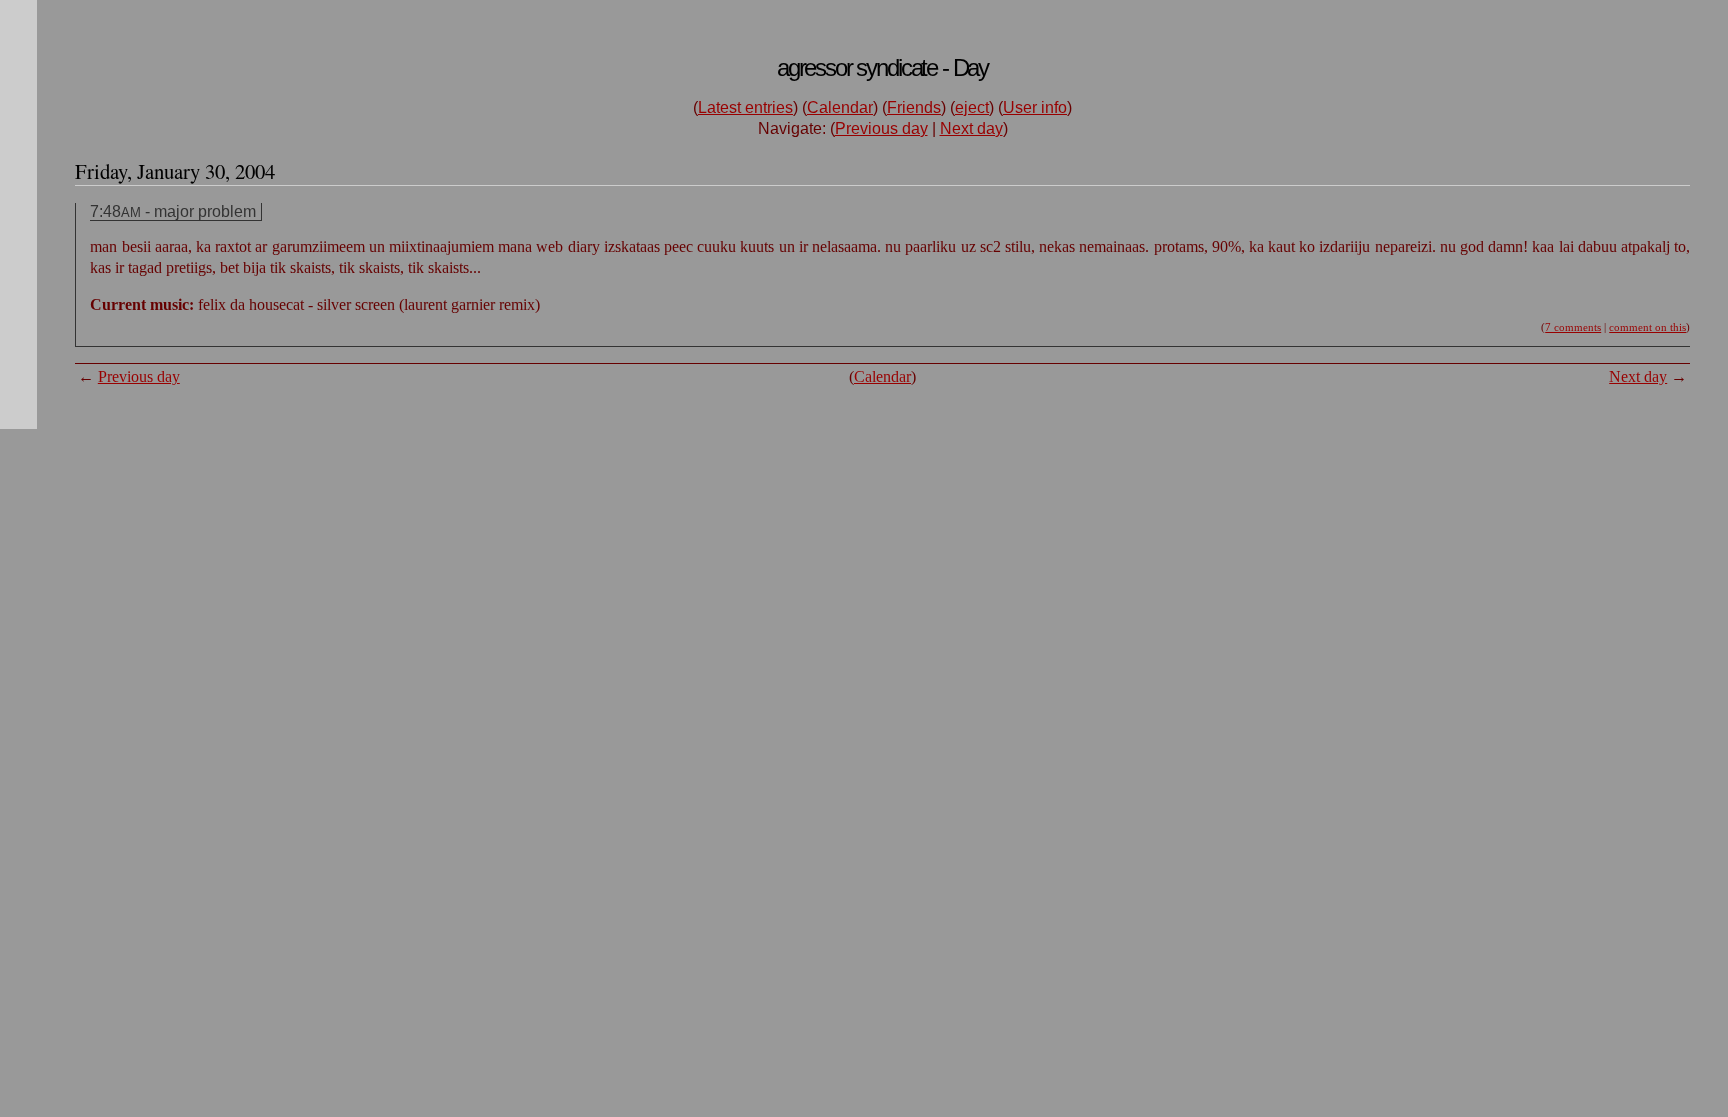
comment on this (1647, 327)
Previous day (881, 128)
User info (1035, 107)
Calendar (840, 107)
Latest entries (745, 107)
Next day (971, 128)
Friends (914, 107)
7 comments (1573, 327)
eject (972, 107)
